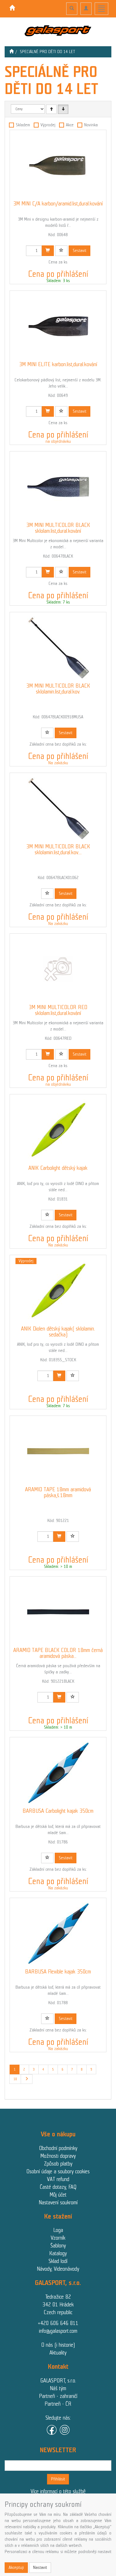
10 (15, 2079)
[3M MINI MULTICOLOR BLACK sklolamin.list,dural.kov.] (58, 648)
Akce (70, 125)
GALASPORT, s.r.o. (58, 2381)
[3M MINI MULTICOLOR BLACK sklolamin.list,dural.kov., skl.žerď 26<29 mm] (58, 808)
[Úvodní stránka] (11, 52)
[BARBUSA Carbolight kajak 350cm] (58, 1773)
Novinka (91, 125)
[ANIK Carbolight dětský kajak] (58, 1130)
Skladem (23, 125)
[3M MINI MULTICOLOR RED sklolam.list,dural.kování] (58, 969)
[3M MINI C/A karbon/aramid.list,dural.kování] (58, 165)
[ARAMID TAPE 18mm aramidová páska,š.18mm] (58, 1451)
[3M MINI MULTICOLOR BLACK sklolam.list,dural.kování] (58, 487)
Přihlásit (58, 2479)
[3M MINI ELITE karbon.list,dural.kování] (58, 326)
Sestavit (79, 251)
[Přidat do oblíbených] (61, 251)
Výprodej (48, 125)
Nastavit (40, 2567)
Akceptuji (16, 2567)
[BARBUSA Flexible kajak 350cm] (58, 1933)
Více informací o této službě (58, 2491)
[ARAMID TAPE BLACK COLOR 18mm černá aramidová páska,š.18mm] (58, 1612)
